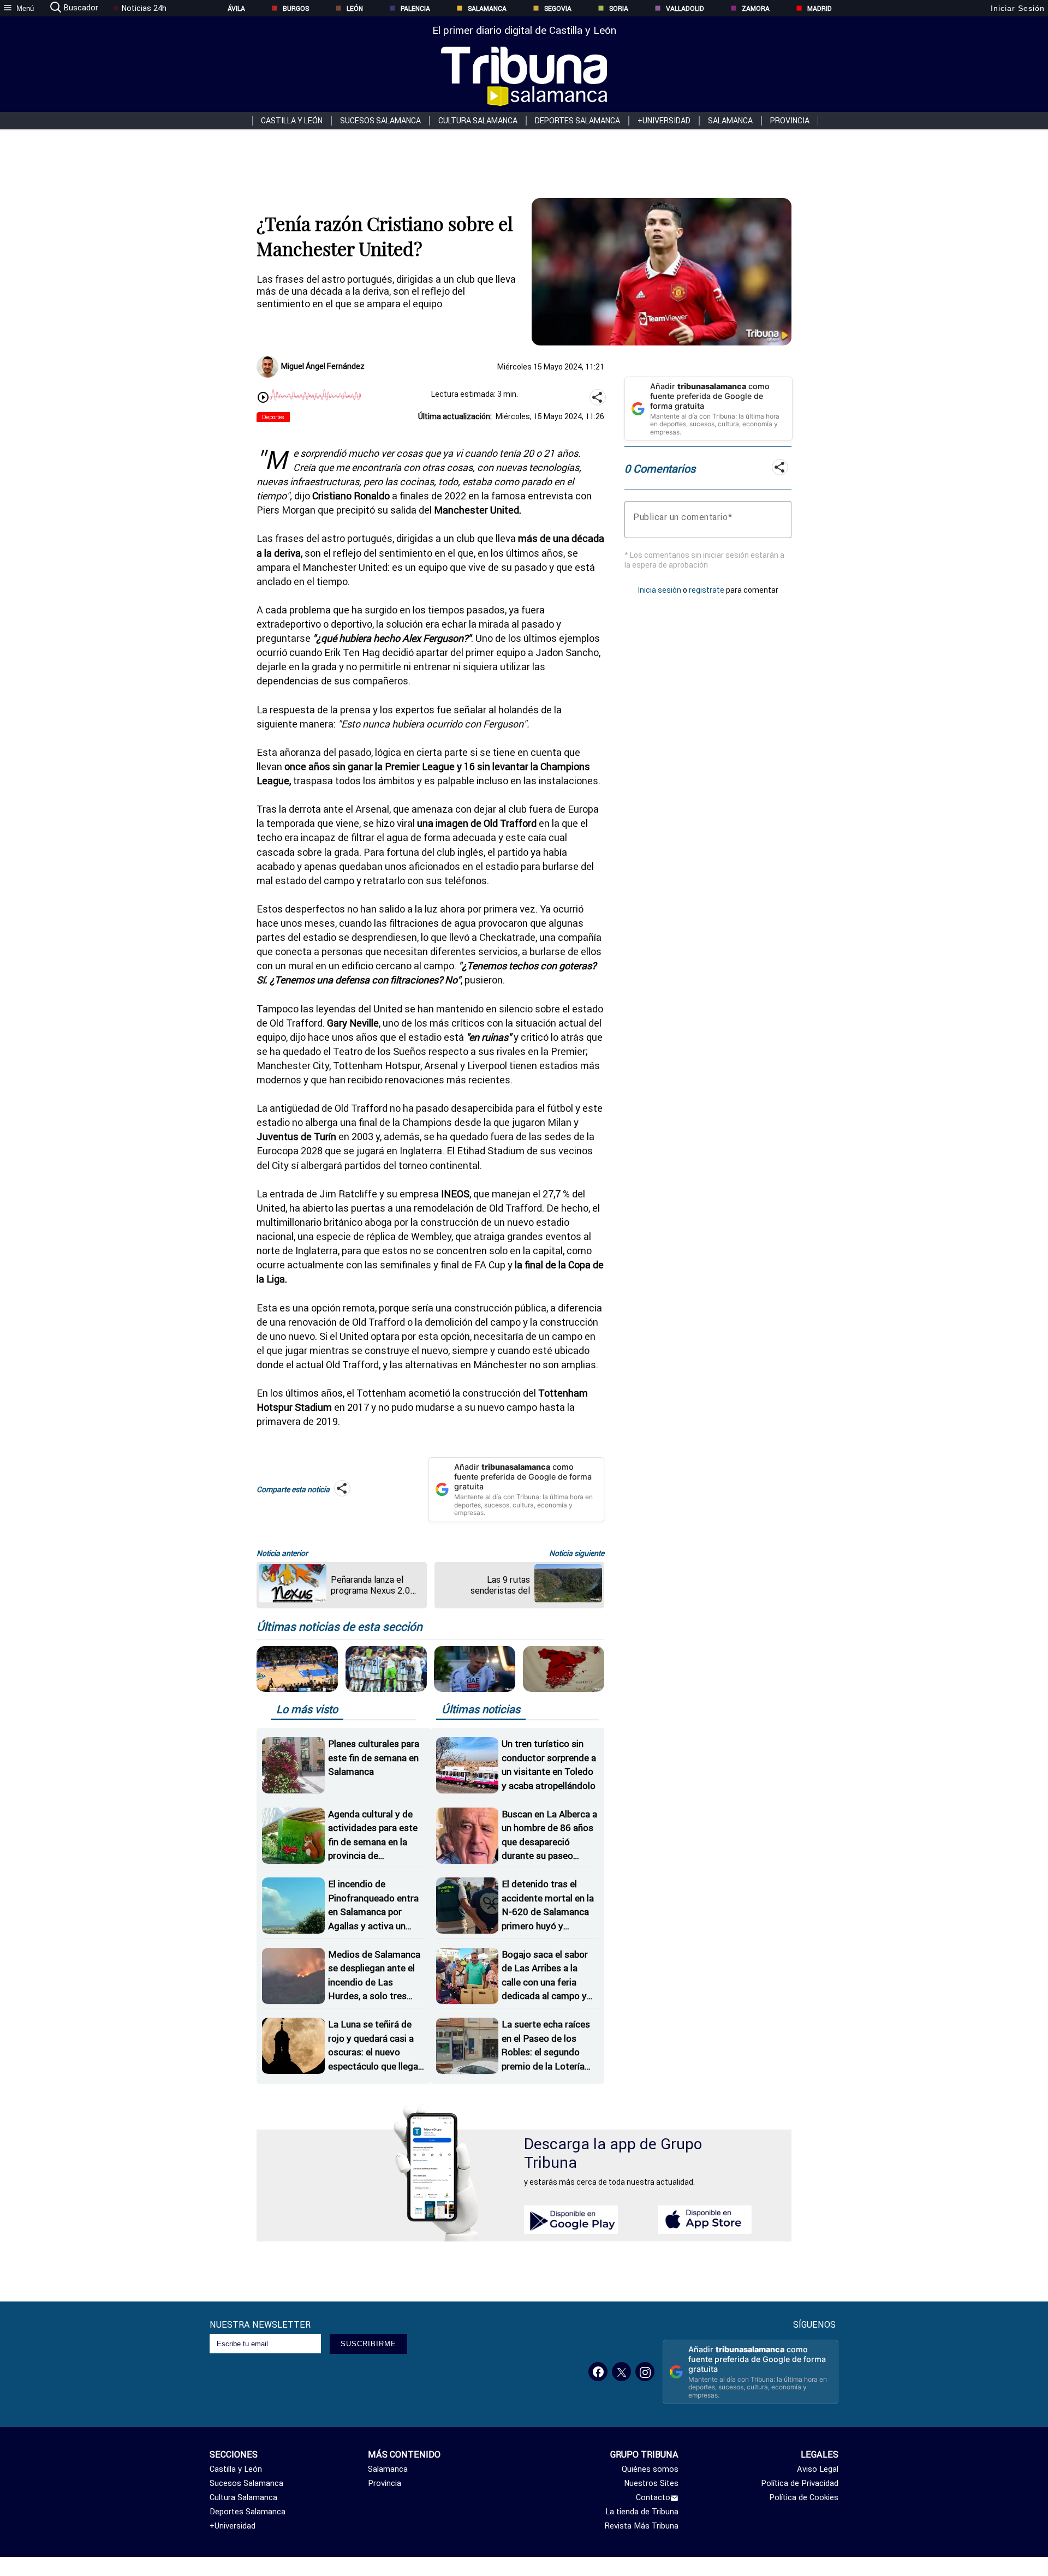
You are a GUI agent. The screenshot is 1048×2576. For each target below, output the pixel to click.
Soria (619, 8)
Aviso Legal (818, 2469)
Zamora (756, 8)
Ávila (236, 8)
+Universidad (664, 121)
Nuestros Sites (651, 2483)
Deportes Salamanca (577, 121)
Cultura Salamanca (478, 121)
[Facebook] (598, 2372)
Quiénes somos (650, 2469)
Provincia (790, 121)
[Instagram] (645, 2372)
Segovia (558, 8)
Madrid (820, 8)
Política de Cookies (804, 2497)
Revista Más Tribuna (642, 2526)
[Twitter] (621, 2372)
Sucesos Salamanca (380, 121)
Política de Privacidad (800, 2483)
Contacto (653, 2497)
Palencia (415, 8)
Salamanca (487, 8)
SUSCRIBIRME (368, 2344)
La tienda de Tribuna (642, 2512)
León (355, 8)
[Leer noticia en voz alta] (263, 398)
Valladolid (685, 8)
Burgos (296, 8)
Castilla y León (292, 121)
